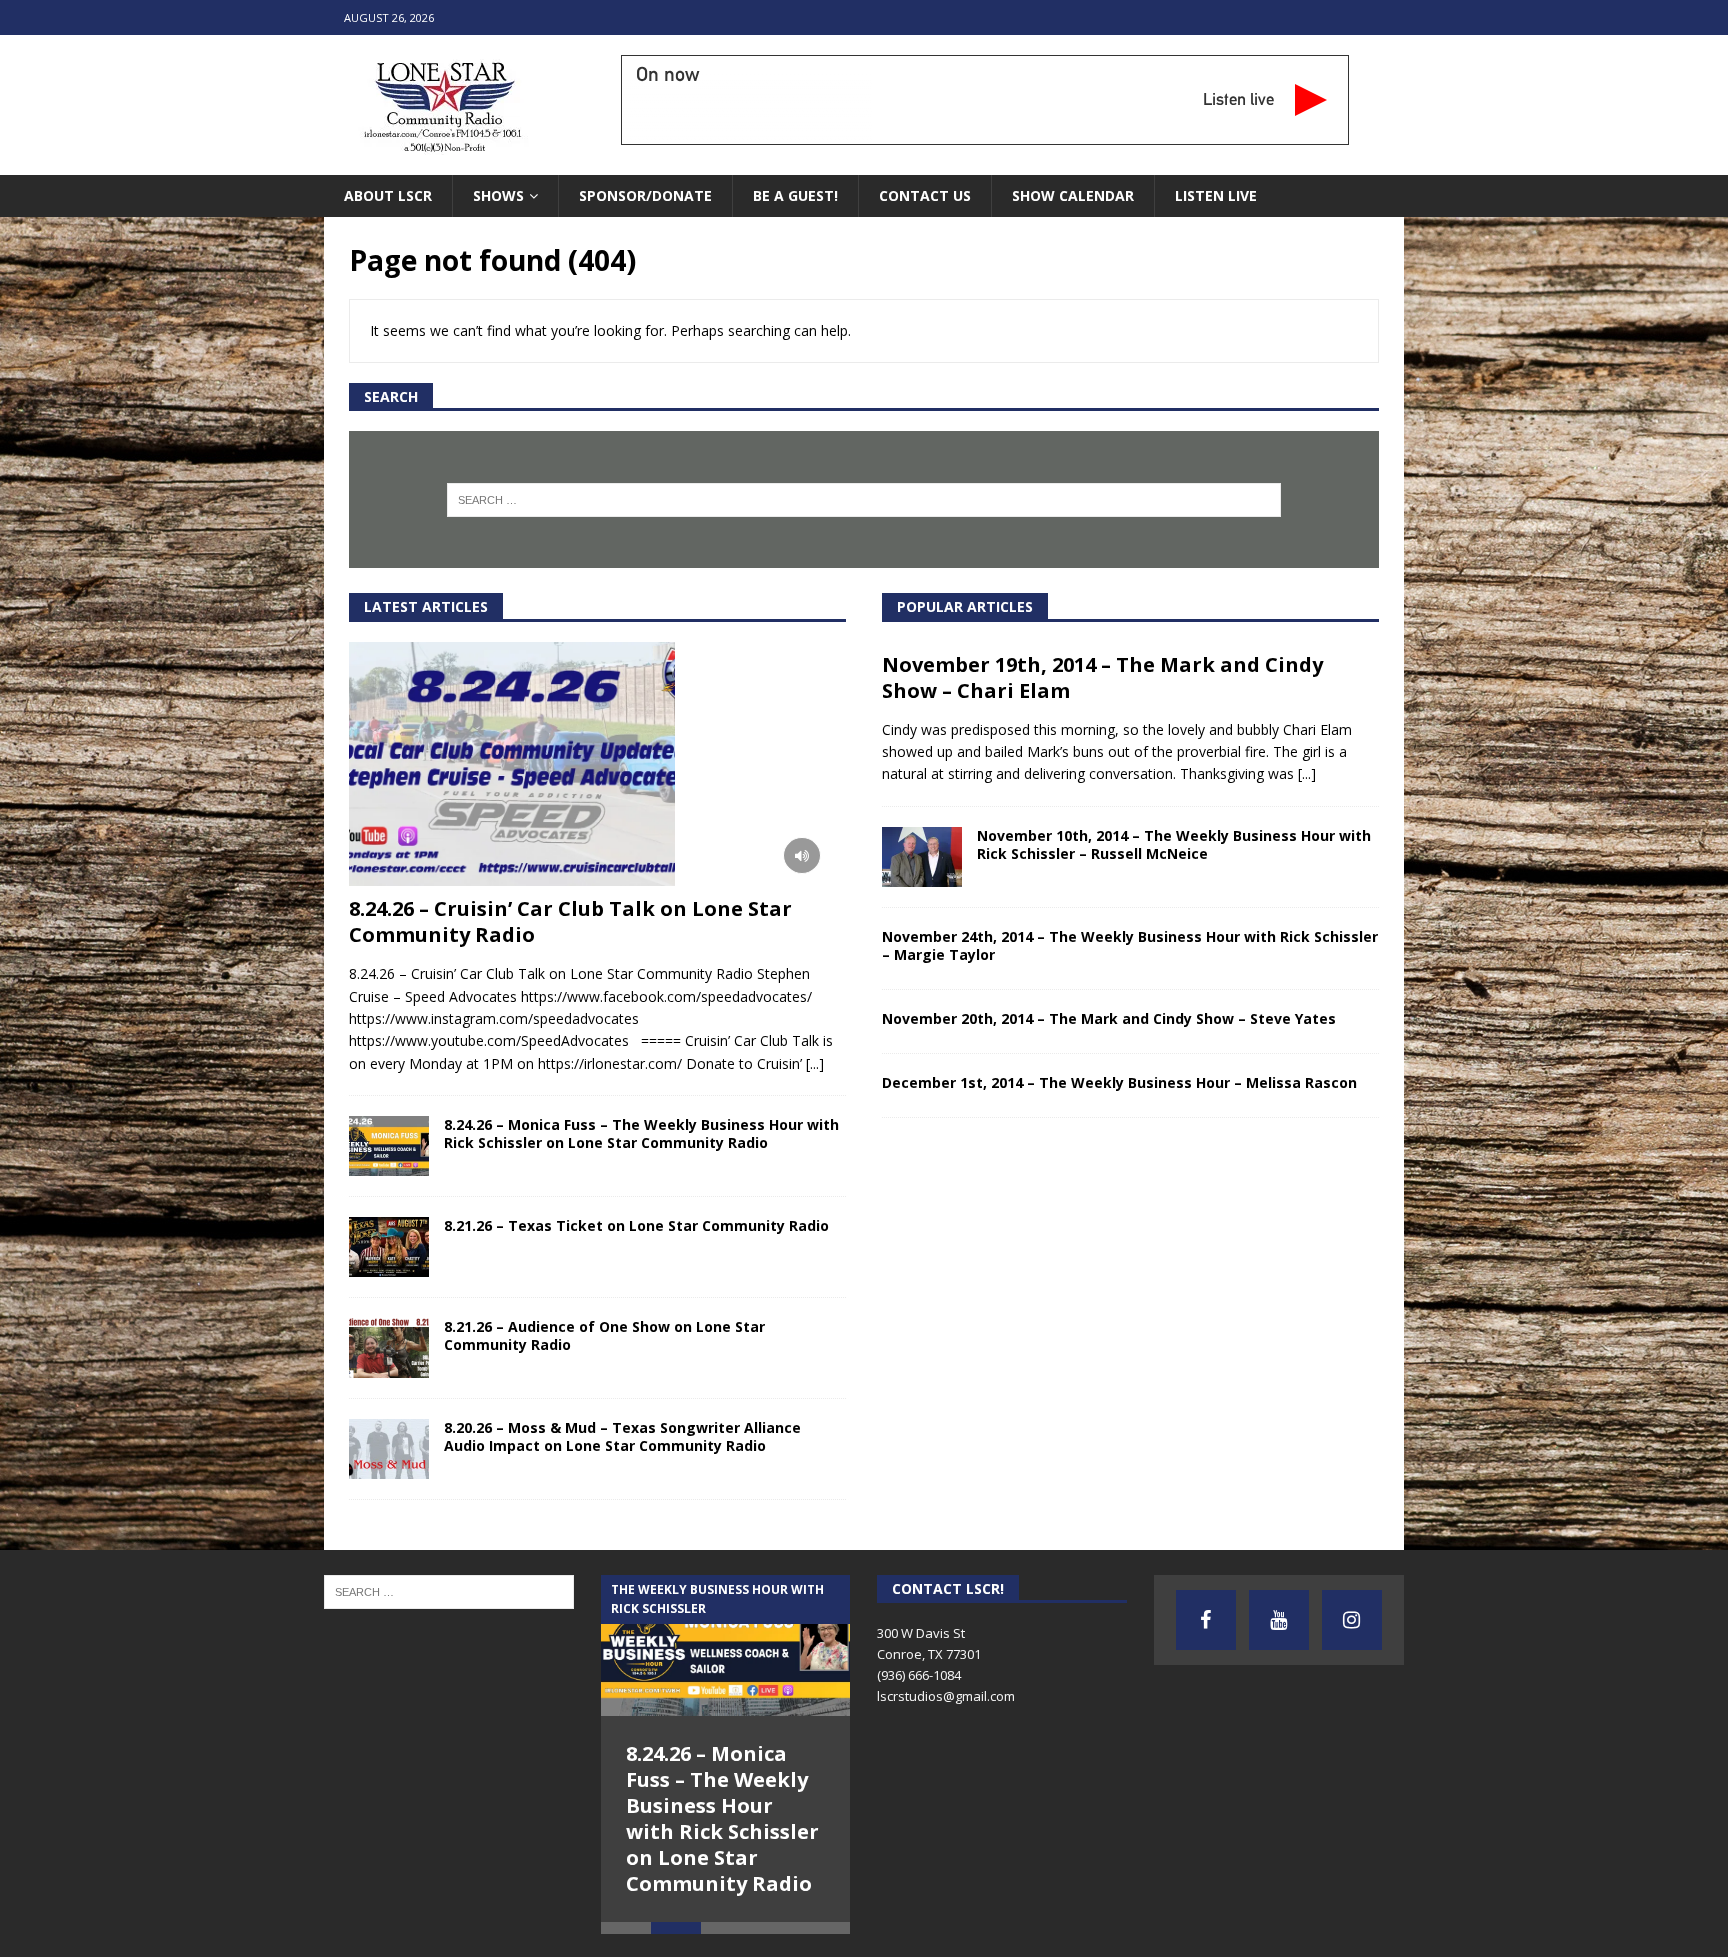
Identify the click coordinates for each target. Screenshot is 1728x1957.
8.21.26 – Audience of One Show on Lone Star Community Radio (604, 1335)
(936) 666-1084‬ (919, 1675)
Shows (498, 195)
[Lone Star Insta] (1352, 1620)
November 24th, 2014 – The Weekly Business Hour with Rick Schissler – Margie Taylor (1130, 945)
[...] (815, 1063)
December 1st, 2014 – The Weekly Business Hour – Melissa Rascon (1119, 1082)
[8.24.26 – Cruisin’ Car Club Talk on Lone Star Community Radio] (597, 764)
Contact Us (925, 195)
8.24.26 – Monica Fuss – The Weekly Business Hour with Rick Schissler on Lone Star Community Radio (641, 1133)
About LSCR (388, 195)
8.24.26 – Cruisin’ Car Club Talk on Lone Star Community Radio (570, 921)
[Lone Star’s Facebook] (1206, 1620)
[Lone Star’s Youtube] (1279, 1620)
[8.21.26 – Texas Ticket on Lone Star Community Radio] (389, 1247)
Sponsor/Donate (645, 195)
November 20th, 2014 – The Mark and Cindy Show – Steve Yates (1109, 1018)
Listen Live (1216, 195)
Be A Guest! (795, 195)
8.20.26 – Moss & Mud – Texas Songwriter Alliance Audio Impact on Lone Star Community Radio (622, 1436)
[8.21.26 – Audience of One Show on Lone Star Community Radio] (389, 1348)
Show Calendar (1073, 195)
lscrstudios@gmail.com (946, 1696)
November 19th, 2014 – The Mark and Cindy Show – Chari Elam (1102, 677)
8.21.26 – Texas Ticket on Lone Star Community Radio (636, 1225)
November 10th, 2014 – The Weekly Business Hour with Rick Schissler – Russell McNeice (1174, 844)
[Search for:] (864, 500)
